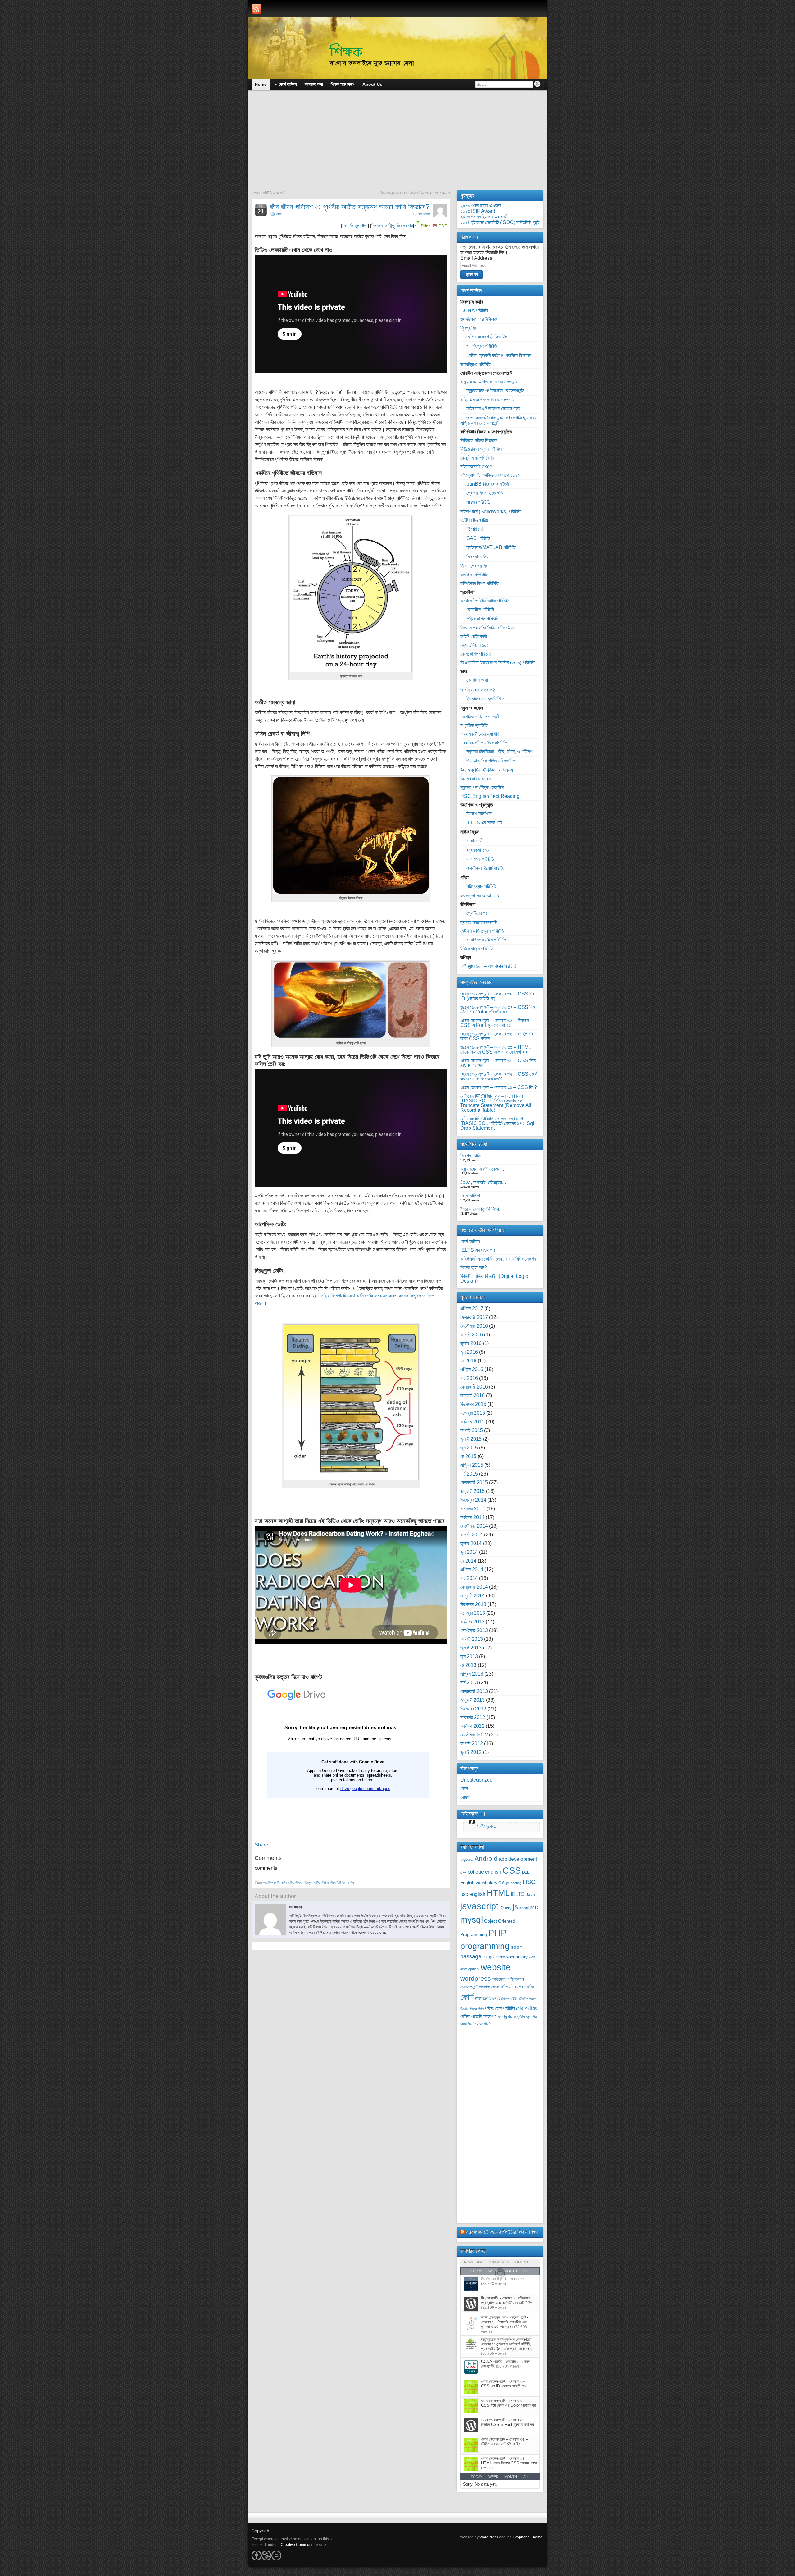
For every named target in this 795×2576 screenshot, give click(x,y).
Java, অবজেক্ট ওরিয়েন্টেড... (483, 1182)
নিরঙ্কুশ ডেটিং (311, 1883)
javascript (479, 1906)
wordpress (476, 1978)
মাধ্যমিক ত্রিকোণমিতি (476, 2024)
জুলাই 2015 (471, 1439)
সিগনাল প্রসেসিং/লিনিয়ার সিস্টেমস (487, 628)
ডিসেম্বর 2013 (473, 1604)
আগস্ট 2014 (472, 1535)
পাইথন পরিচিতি (478, 502)
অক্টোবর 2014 (472, 1517)
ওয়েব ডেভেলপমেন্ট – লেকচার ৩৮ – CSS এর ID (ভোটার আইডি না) (497, 996)
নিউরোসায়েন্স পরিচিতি (477, 949)
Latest (522, 2262)
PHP (497, 1933)
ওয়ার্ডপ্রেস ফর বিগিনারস (479, 319)
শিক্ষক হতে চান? (474, 1267)
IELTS (518, 1894)
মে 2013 (468, 1665)
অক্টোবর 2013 (472, 1622)
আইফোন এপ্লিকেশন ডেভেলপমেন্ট (493, 408)
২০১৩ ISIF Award (478, 211)
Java (530, 1894)
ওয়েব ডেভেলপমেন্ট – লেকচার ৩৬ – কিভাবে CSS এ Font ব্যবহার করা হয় (494, 1023)
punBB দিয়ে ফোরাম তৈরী (488, 484)
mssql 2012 (529, 1908)
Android (486, 1858)
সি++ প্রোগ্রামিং (474, 566)
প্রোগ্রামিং (527, 2008)
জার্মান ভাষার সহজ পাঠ (478, 690)
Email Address (476, 258)
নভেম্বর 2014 (473, 1509)
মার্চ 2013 (469, 1683)
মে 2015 (468, 1456)
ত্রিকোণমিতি (477, 2009)
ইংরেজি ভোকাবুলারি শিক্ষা (486, 699)
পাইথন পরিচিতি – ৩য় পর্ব (269, 193)
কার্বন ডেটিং (287, 1883)
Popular (473, 2262)
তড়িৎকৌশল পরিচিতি (483, 619)
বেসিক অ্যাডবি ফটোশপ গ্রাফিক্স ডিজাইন (499, 355)
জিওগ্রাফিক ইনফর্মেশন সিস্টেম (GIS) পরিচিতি (497, 663)
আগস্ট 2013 (472, 1639)
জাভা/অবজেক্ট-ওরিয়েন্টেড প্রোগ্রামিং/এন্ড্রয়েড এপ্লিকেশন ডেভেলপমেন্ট (499, 420)
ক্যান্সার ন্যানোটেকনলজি (479, 922)
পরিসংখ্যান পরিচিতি (482, 886)
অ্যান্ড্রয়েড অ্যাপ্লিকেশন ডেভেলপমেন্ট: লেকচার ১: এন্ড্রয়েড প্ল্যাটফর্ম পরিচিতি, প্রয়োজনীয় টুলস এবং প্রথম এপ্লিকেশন (507, 2344)
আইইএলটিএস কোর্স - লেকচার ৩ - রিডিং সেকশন (498, 1259)
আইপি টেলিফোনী (474, 636)
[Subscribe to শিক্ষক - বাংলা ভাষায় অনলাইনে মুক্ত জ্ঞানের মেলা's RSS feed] (257, 9)
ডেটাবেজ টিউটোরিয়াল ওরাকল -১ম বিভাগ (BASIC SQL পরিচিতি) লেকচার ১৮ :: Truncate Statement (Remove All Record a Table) (496, 1103)
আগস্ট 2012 (472, 1743)
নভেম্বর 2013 (473, 1613)
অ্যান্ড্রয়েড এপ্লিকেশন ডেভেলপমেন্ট (489, 382)
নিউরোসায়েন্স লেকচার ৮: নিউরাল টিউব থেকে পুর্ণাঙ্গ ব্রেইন (414, 193)
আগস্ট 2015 (472, 1430)
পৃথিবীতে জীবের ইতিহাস (333, 1883)
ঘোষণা (465, 1797)
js (515, 1907)
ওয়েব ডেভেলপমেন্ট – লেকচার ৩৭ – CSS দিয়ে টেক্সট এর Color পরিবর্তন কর (498, 1009)
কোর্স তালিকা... (472, 1196)
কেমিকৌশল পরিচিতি (476, 654)
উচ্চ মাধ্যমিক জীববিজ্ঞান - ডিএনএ (487, 770)
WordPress (489, 2537)
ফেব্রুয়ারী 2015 (474, 1482)
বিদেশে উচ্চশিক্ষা (479, 814)
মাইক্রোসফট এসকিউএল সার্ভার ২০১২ (490, 475)
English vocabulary (479, 1883)
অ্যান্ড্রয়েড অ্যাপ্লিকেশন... (482, 1169)
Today (477, 2477)
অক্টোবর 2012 (472, 1726)
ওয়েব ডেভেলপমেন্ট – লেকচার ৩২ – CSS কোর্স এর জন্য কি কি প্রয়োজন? (499, 1076)
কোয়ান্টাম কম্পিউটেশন (477, 458)
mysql (472, 1919)
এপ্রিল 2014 (472, 1569)
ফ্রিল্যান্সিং (468, 328)
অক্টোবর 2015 (472, 1422)
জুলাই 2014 (471, 1543)
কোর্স (279, 214)
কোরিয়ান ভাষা (477, 680)
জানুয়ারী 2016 (472, 1396)
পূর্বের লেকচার (402, 226)
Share (261, 1845)
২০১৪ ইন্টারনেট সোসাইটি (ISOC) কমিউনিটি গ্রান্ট (500, 222)
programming (485, 1946)
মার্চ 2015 (469, 1474)
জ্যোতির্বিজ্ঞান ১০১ (475, 645)
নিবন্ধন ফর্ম (380, 226)
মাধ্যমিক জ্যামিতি (474, 725)
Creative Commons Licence (304, 2545)
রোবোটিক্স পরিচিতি (480, 609)
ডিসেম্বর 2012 (473, 1709)
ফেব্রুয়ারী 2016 (474, 1387)
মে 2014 (468, 1561)
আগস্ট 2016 (472, 1335)
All (526, 2477)
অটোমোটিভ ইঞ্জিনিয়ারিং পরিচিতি (485, 601)
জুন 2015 (469, 1448)
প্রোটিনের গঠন (478, 913)
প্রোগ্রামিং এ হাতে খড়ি (485, 493)
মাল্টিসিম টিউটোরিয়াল (476, 520)
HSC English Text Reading (490, 796)
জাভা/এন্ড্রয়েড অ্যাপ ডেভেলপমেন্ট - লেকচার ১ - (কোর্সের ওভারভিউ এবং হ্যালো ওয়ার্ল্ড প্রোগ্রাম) (505, 2322)
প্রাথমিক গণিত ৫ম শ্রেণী (480, 717)
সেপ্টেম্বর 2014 (474, 1526)
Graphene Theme (528, 2537)
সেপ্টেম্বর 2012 (474, 1735)
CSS (512, 1870)
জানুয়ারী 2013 (472, 1700)
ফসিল (351, 1883)
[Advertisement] (397, 144)
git (508, 1883)
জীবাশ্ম (298, 1883)
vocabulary (517, 1957)
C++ (463, 1872)
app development (518, 1859)
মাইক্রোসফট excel (477, 467)
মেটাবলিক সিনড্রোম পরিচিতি (482, 931)
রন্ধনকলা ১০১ (478, 850)
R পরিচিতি (475, 529)
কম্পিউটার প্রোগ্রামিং (517, 1987)
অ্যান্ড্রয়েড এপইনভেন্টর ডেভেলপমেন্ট (495, 390)
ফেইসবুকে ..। (473, 1814)
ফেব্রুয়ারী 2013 (474, 1691)
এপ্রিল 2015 (472, 1465)
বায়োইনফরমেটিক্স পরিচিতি (486, 940)
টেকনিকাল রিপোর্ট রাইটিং (485, 868)
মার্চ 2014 (469, 1578)
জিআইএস (490, 1999)
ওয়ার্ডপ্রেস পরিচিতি (482, 346)
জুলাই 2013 (471, 1648)
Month (511, 2477)
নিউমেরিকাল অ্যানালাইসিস (481, 449)
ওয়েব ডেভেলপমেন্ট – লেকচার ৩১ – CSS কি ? (499, 1087)
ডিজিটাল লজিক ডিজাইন (479, 440)
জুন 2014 (469, 1552)
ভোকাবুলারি (505, 2017)
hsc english (473, 1894)
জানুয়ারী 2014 (472, 1596)
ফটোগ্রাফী (475, 841)
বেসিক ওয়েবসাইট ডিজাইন (487, 337)
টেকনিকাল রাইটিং (508, 1999)
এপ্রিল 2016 (472, 1369)
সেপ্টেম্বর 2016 (474, 1326)
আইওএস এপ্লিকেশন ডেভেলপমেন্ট (487, 400)
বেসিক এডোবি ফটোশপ (478, 2016)
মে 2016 (468, 1361)
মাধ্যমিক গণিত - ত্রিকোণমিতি (484, 743)
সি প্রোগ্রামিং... (473, 1156)
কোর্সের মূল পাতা (355, 226)
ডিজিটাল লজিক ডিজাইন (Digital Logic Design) (494, 1279)
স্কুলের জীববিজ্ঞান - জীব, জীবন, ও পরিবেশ (499, 751)
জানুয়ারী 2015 (472, 1491)
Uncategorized (476, 1780)
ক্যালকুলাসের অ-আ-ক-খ (480, 896)
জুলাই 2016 (471, 1343)
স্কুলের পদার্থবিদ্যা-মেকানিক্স (482, 787)
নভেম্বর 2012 (473, 1717)
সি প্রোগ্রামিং (477, 557)
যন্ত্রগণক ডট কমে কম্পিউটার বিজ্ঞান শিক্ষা (502, 2232)
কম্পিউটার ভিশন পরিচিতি (479, 583)
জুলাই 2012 (471, 1752)
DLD (526, 1872)
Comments (498, 2262)
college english (484, 1872)
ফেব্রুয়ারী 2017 (474, 1317)
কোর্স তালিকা (470, 1241)
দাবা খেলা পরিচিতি (480, 859)
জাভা (478, 1999)
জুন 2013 (469, 1656)
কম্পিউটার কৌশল (489, 1987)
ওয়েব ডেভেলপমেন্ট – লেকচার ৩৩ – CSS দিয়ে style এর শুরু (498, 1063)
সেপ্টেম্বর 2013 (474, 1630)
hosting (516, 1883)
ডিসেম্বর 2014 (473, 1500)
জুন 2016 (469, 1352)
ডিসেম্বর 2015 (473, 1404)
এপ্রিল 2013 (472, 1674)
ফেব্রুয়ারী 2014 (474, 1587)
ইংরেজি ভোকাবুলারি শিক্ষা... (482, 1209)
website (496, 1967)
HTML (498, 1893)
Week (493, 2477)
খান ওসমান (424, 214)
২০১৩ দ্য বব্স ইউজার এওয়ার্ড (483, 217)
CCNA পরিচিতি (474, 311)
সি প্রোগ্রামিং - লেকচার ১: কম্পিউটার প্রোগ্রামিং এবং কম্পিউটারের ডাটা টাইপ (507, 2300)
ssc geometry (494, 1957)
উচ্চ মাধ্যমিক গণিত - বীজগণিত (491, 761)
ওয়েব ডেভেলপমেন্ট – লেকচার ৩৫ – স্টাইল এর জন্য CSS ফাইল (497, 1036)
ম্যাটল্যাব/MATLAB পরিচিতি (491, 547)
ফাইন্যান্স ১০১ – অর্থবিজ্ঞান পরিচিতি (488, 966)
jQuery (506, 1908)
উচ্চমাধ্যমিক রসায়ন (475, 779)
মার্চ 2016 (469, 1378)
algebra (467, 1860)
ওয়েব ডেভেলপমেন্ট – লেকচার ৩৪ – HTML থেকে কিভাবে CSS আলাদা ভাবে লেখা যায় (496, 1050)
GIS (502, 1883)
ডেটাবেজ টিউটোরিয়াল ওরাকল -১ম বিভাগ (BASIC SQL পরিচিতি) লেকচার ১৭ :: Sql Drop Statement (497, 1123)
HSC (529, 1882)
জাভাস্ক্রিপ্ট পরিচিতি (475, 364)
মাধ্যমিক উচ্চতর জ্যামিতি (480, 734)
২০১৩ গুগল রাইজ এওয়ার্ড (481, 206)
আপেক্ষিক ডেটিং (271, 1883)
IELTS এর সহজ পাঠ (484, 823)
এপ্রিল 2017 (472, 1309)
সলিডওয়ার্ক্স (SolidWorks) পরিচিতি (491, 512)
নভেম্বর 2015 (473, 1413)
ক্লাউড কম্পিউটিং (474, 575)
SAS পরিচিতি (478, 538)
